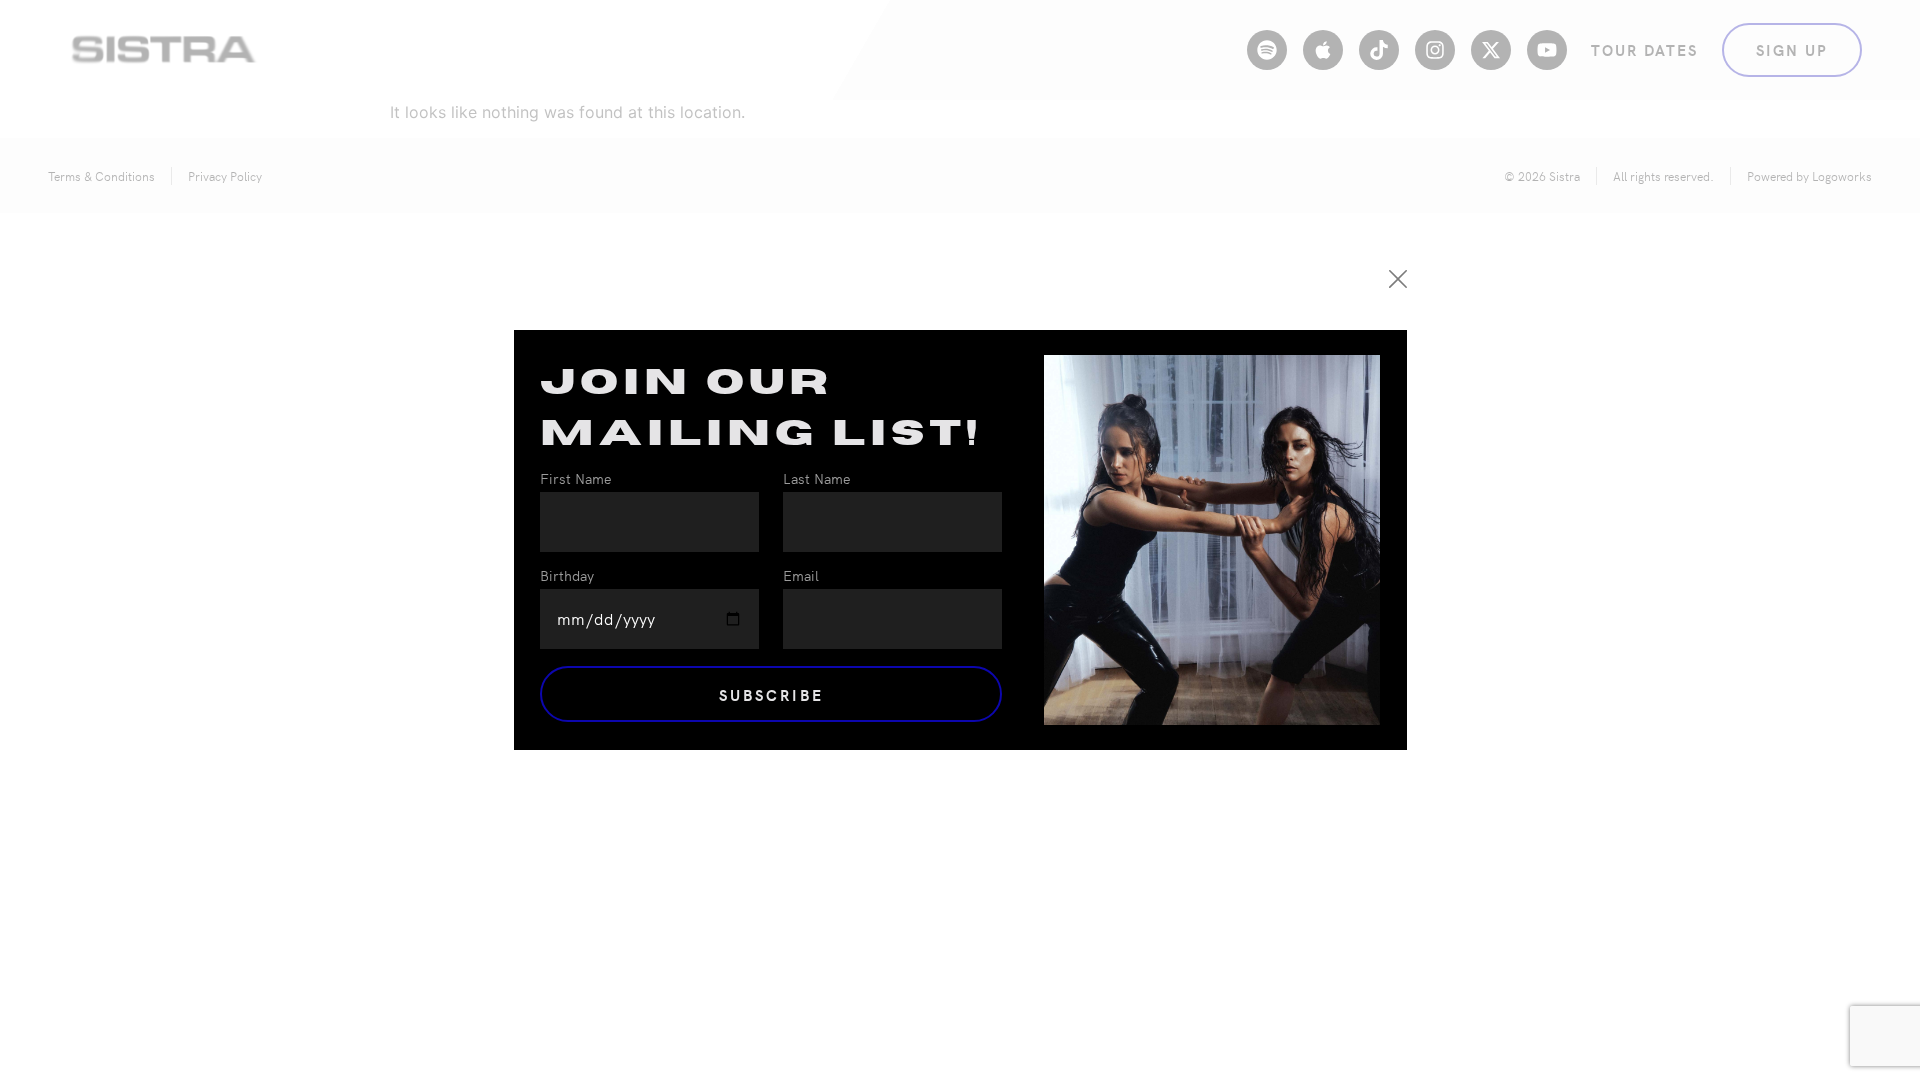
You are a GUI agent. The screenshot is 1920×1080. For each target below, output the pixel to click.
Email (801, 576)
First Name (575, 479)
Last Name (816, 479)
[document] (960, 540)
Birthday (567, 576)
